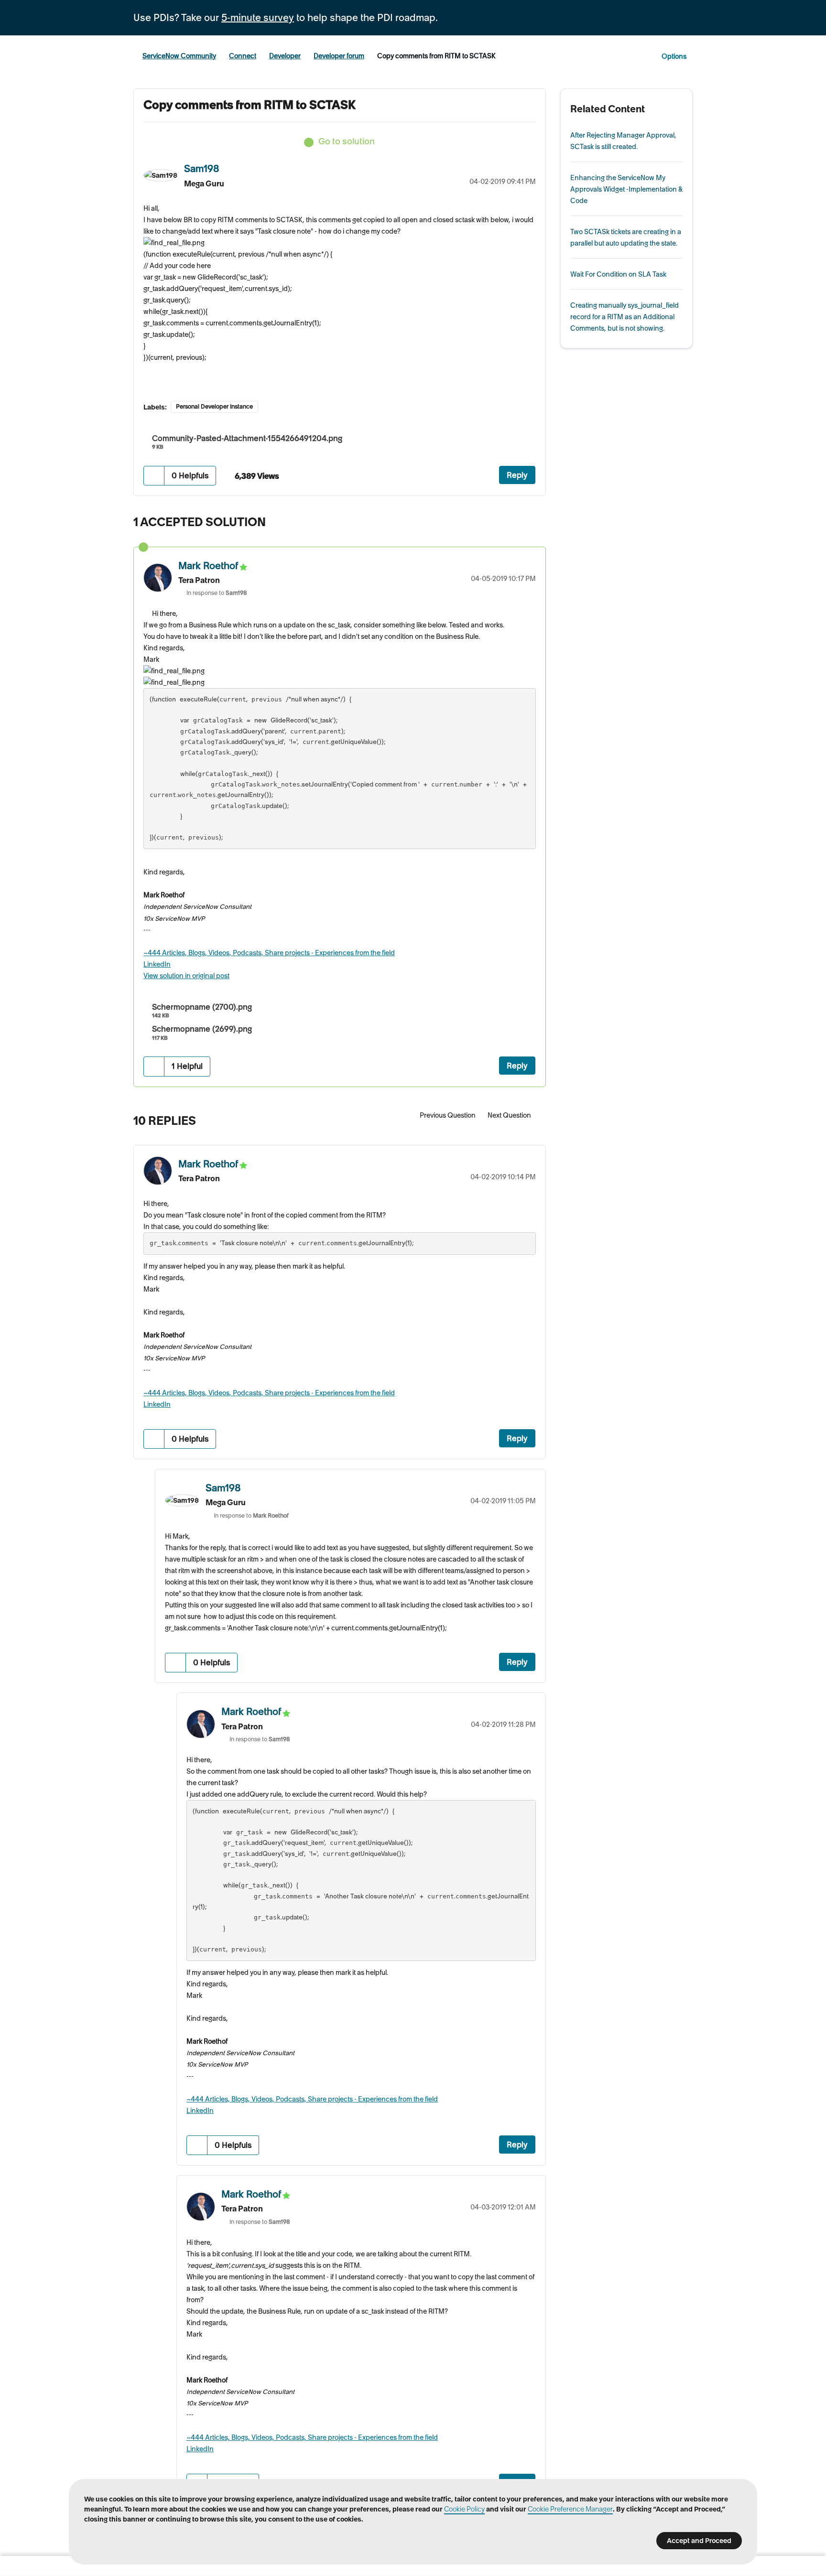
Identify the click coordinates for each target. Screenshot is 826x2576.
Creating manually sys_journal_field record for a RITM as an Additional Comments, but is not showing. (625, 317)
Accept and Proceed (699, 2541)
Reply (517, 475)
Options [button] (674, 56)
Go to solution (347, 141)
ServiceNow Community (179, 56)
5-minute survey (258, 18)
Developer (285, 56)
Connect (243, 56)
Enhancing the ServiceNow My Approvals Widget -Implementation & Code (626, 189)
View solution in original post (186, 976)
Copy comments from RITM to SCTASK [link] (436, 56)
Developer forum (339, 56)
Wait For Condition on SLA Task (618, 274)
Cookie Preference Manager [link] (570, 2509)
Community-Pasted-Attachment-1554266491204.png (247, 438)
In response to (217, 593)
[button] (154, 476)
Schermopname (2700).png (202, 1007)
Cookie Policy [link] (464, 2509)
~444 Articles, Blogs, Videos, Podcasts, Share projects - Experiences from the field (269, 953)
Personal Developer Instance (214, 406)
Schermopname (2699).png (202, 1029)
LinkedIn (157, 964)
